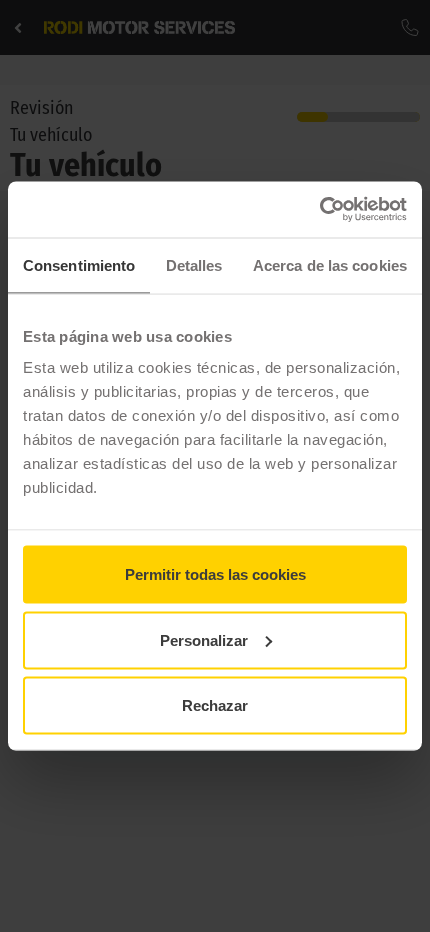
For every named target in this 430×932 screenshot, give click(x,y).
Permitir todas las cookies (215, 574)
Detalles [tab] (194, 264)
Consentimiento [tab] (79, 264)
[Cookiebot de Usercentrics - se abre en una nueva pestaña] (319, 210)
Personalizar (204, 639)
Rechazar (215, 705)
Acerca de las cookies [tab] (330, 264)
